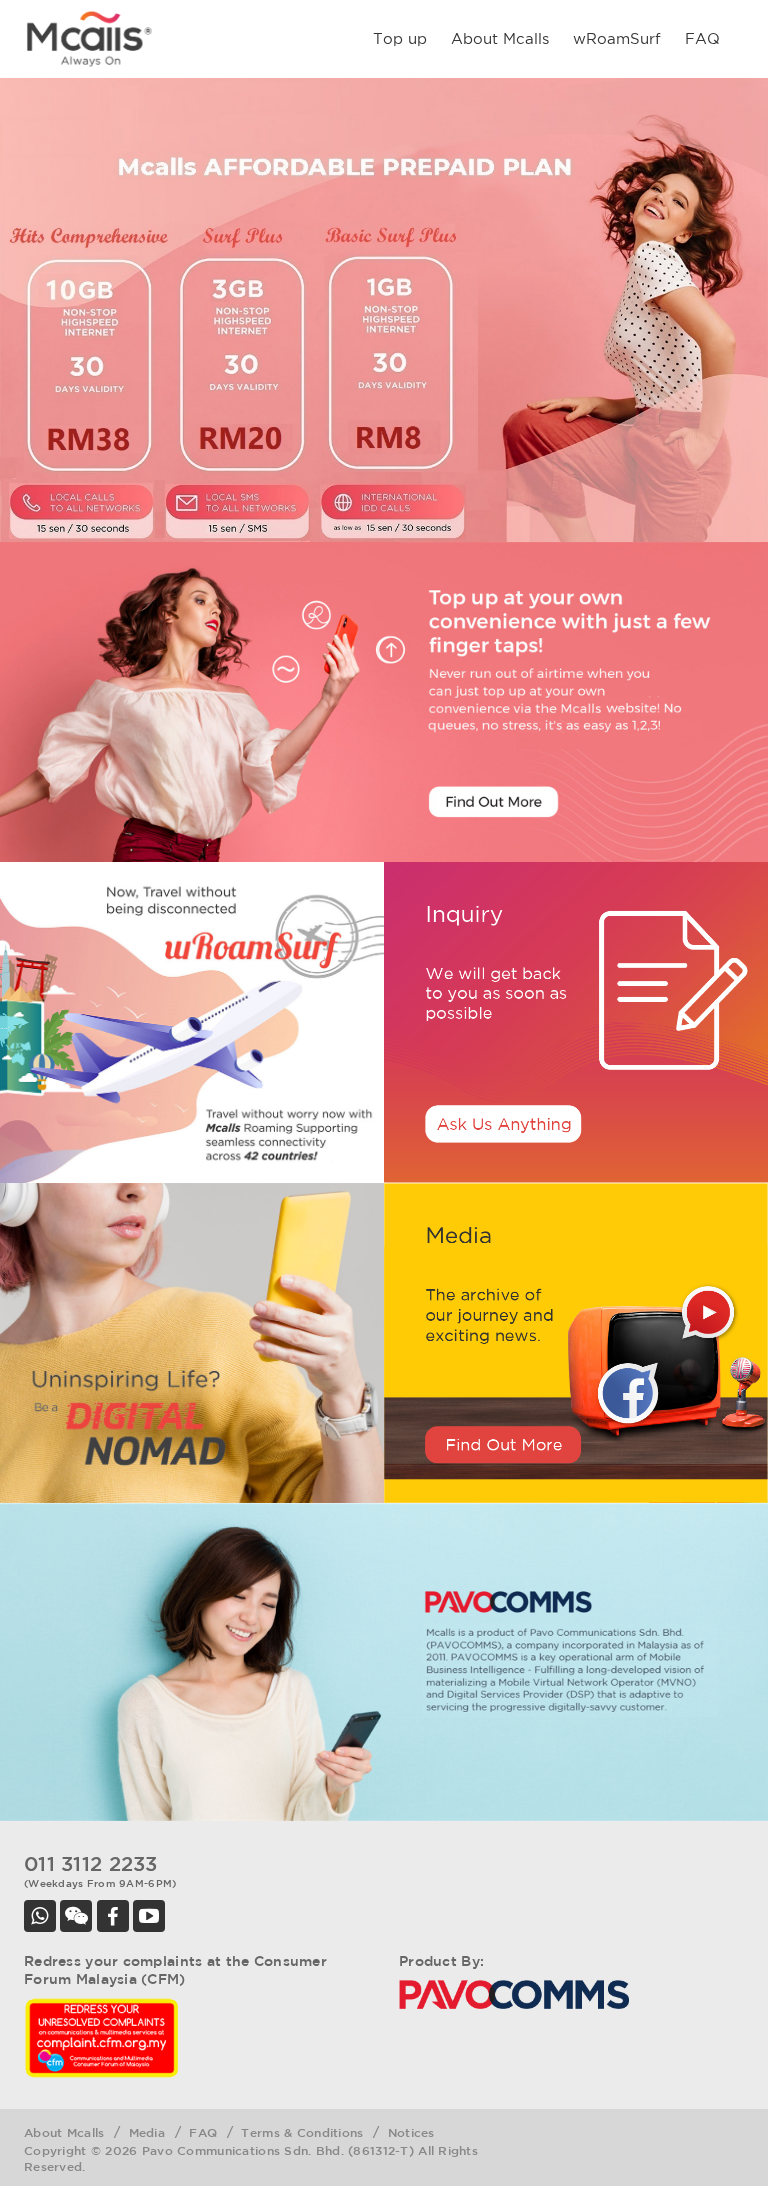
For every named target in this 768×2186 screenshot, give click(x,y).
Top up (400, 38)
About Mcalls (500, 38)
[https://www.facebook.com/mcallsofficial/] (113, 1916)
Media (147, 2132)
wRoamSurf (617, 38)
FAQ (702, 38)
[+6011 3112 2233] (40, 1916)
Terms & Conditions (302, 2132)
